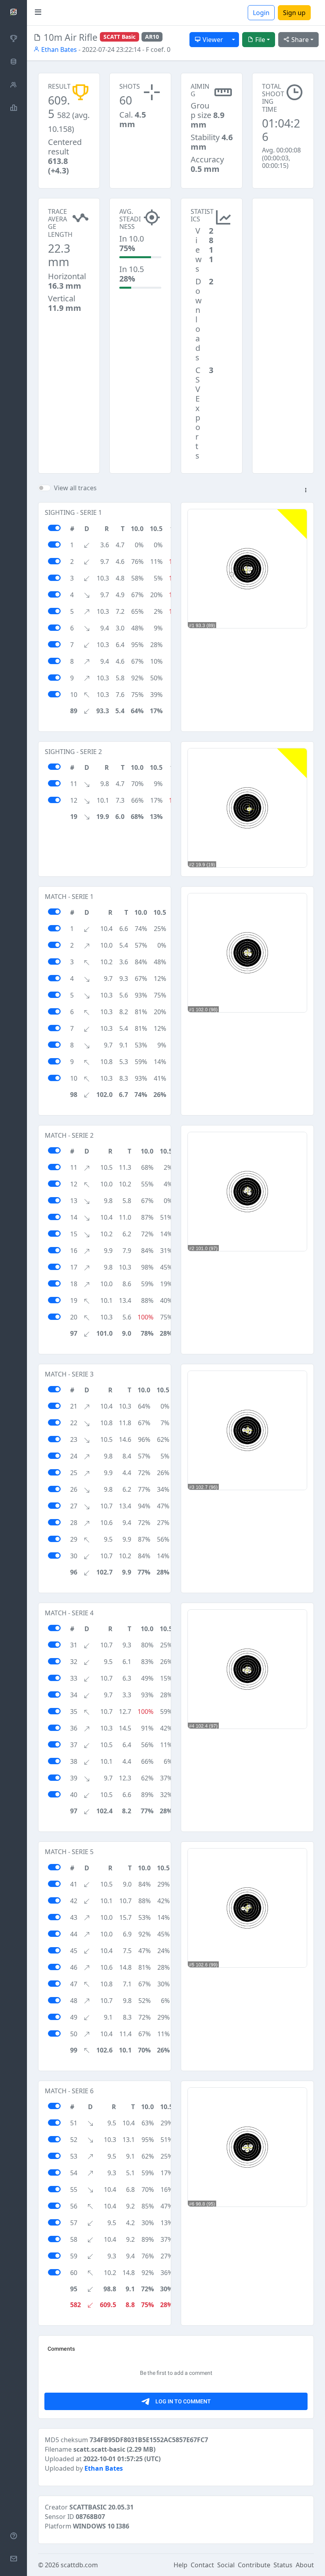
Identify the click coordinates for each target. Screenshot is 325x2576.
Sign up (294, 13)
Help (181, 2565)
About (305, 2565)
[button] (306, 491)
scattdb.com (79, 2565)
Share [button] (299, 40)
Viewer (212, 40)
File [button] (259, 40)
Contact (202, 2565)
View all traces (75, 488)
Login (261, 13)
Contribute (254, 2565)
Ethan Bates (58, 50)
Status (283, 2565)
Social (226, 2565)
